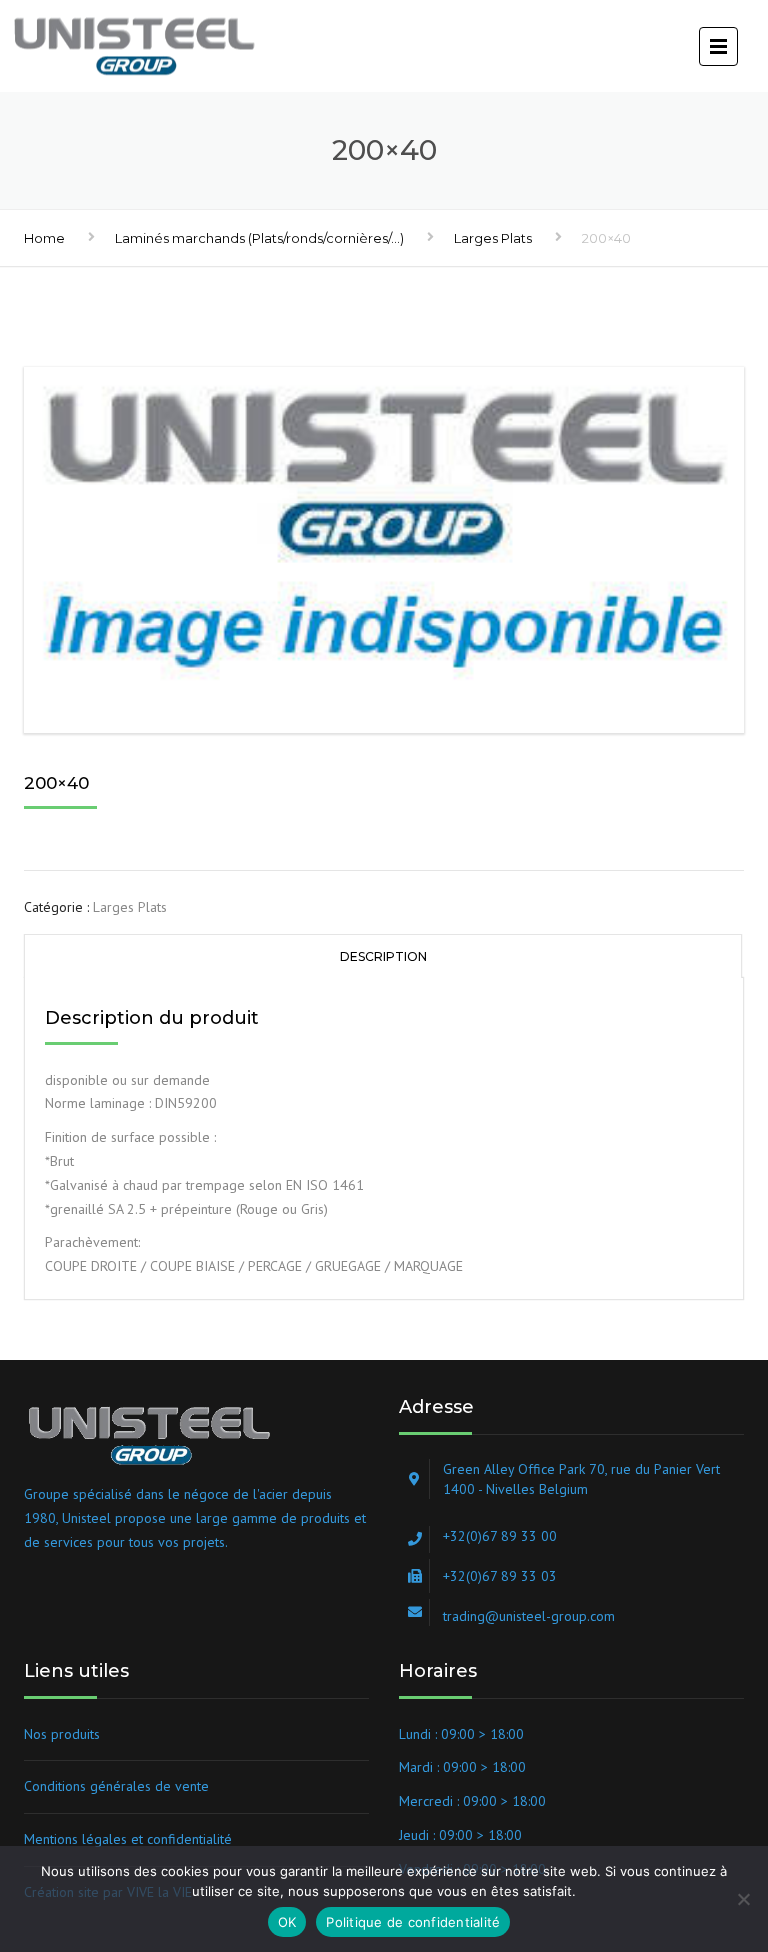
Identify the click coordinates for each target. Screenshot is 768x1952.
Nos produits (62, 1734)
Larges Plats (493, 238)
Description (383, 956)
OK (287, 1922)
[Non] (743, 1899)
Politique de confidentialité (413, 1922)
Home (44, 238)
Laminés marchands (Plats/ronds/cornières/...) (259, 238)
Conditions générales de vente (116, 1786)
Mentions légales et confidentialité (128, 1839)
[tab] (383, 955)
